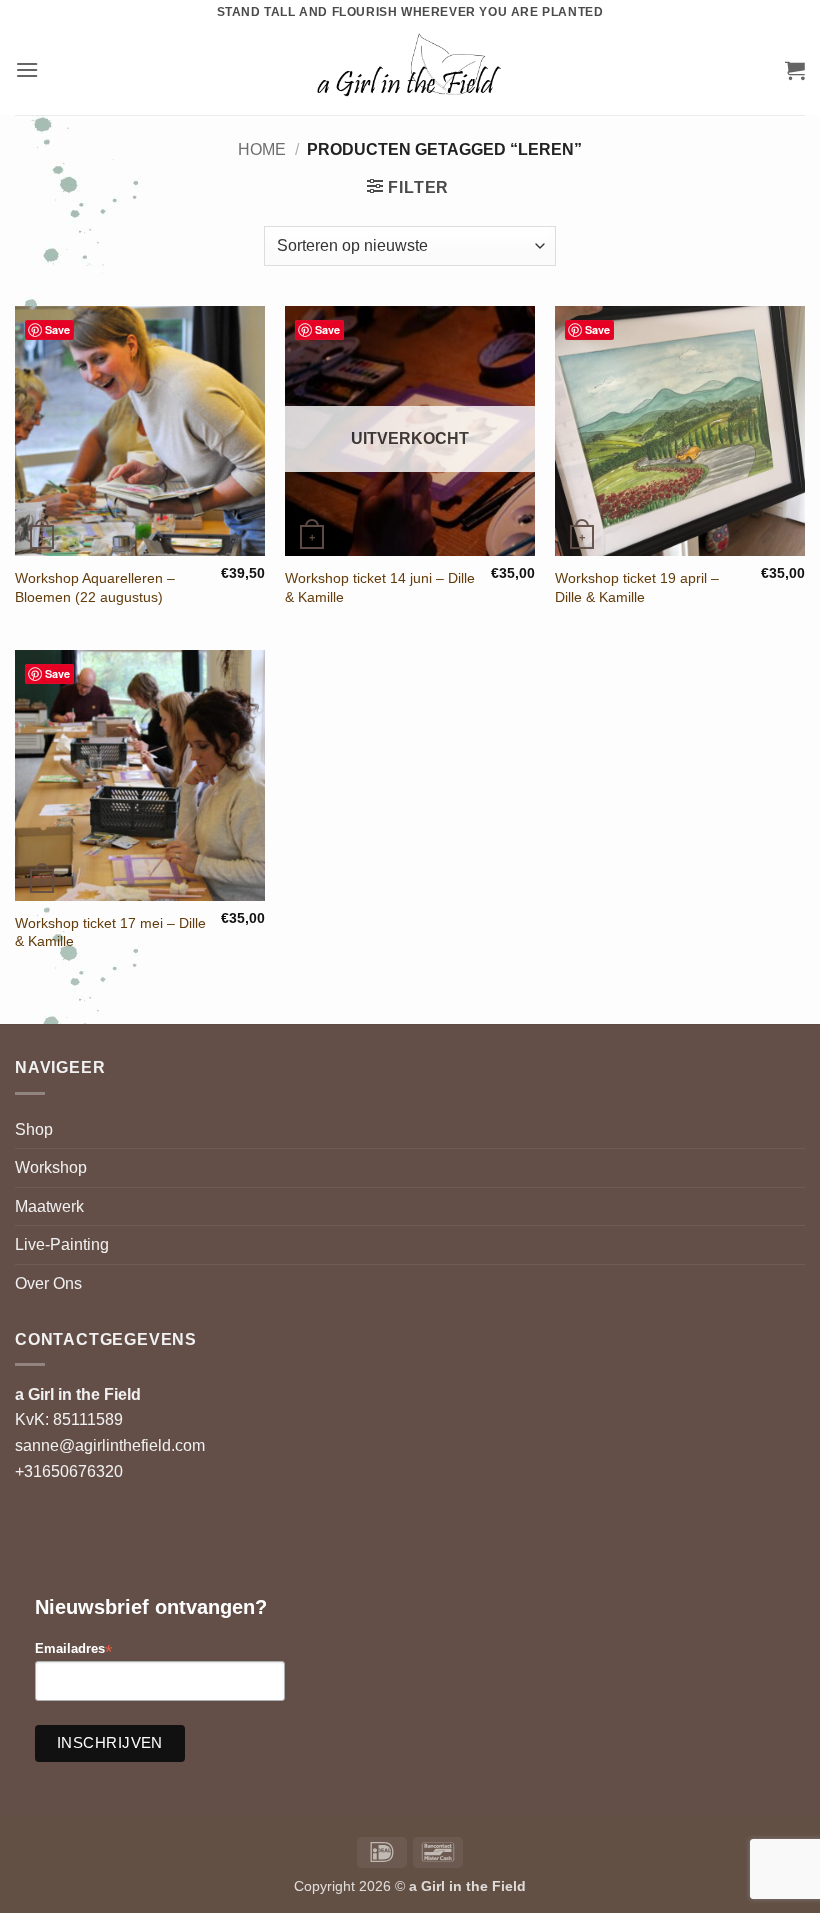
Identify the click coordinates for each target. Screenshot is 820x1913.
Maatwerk (49, 1206)
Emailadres (73, 1649)
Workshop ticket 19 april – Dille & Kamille (637, 587)
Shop (34, 1129)
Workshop (51, 1167)
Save (57, 329)
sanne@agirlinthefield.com (110, 1445)
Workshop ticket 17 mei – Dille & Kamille (110, 932)
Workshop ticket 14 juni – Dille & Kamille (380, 587)
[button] (27, 69)
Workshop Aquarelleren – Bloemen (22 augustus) (95, 587)
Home (262, 149)
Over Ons (48, 1283)
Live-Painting (62, 1244)
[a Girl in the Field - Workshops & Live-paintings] (410, 69)
